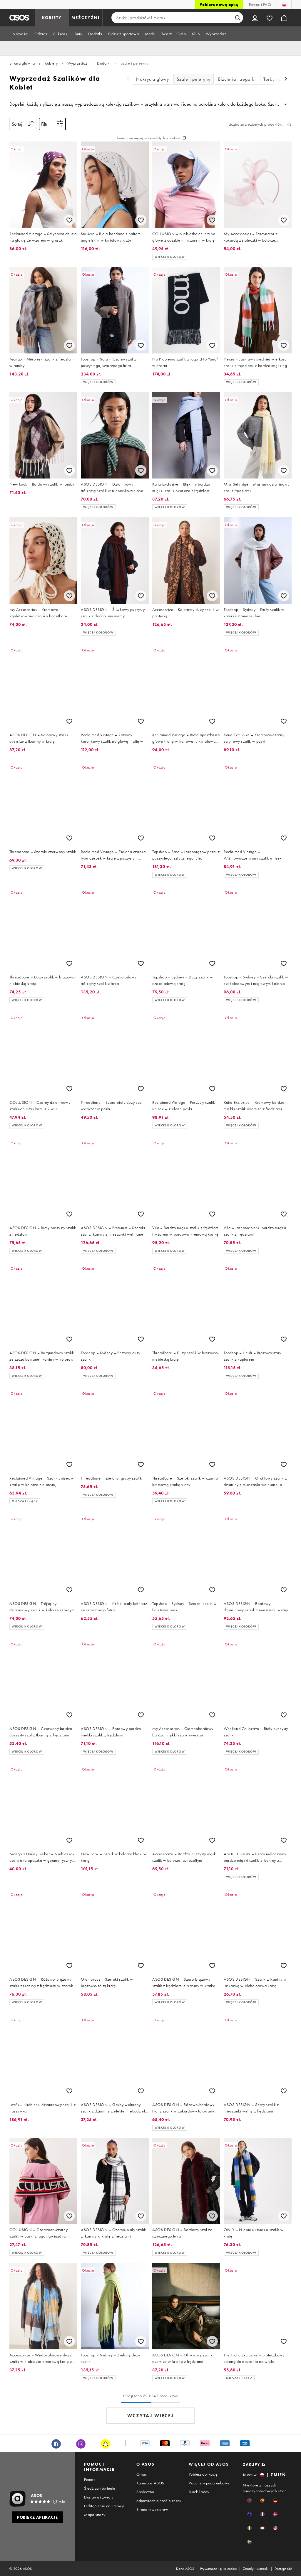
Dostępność (283, 2569)
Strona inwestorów (152, 2509)
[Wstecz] (128, 79)
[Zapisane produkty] (270, 18)
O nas (142, 2474)
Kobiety (51, 63)
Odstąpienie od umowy (104, 2506)
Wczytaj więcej (150, 2416)
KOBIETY (52, 18)
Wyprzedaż (77, 63)
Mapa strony (95, 2515)
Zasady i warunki (256, 2569)
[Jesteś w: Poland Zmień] (284, 4)
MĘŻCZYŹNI (86, 18)
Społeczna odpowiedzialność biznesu (159, 2496)
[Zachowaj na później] (69, 220)
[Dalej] (286, 79)
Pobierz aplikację (203, 2474)
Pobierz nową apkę (219, 4)
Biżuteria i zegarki (237, 79)
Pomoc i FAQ (260, 4)
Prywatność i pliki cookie (219, 2569)
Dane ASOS (185, 2569)
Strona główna (22, 63)
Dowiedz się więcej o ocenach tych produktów (148, 138)
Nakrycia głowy (153, 79)
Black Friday (199, 2492)
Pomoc (90, 2479)
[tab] (20, 34)
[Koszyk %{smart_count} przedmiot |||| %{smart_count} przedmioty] (284, 18)
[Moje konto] (255, 18)
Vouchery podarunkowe (209, 2483)
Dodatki (104, 63)
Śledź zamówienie (100, 2488)
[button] (249, 2500)
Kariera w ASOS (150, 2483)
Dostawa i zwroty (99, 2497)
